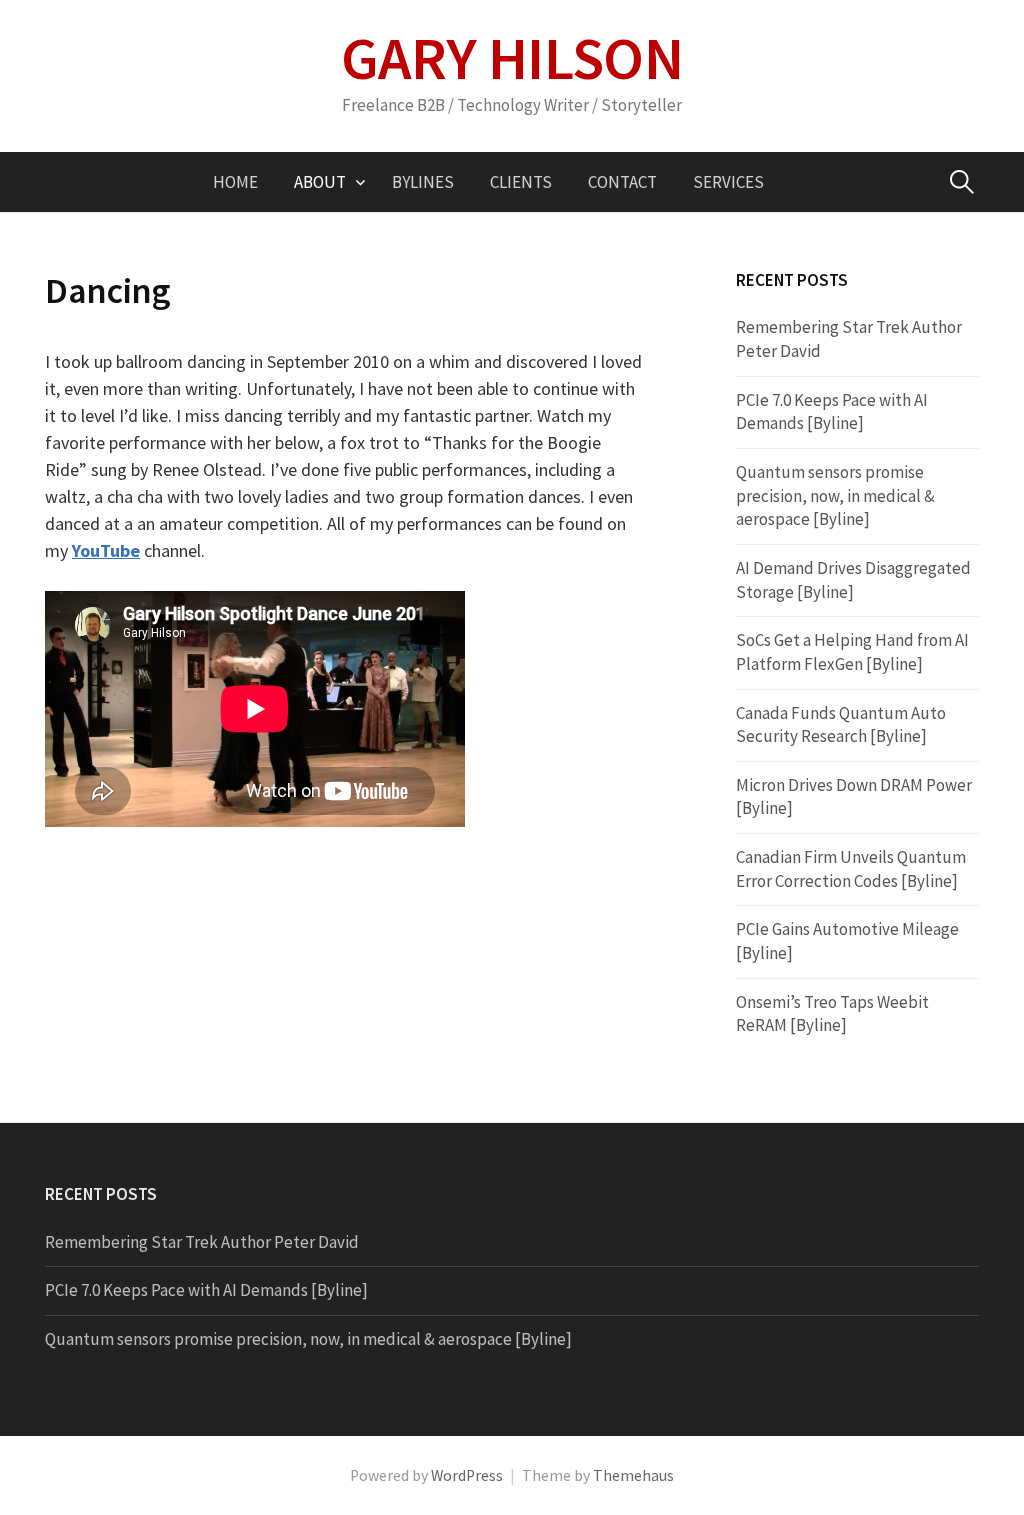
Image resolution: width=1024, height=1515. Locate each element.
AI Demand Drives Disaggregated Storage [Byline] (853, 580)
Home (235, 182)
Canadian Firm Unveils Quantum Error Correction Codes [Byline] (851, 869)
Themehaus (633, 1475)
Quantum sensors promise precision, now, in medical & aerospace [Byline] (835, 495)
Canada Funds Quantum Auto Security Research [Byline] (841, 725)
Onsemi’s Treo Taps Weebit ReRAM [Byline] (832, 1014)
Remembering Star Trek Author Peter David (202, 1242)
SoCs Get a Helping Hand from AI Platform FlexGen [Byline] (852, 652)
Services (728, 182)
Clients (521, 182)
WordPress (467, 1475)
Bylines (423, 182)
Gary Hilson (512, 57)
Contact (622, 182)
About (320, 182)
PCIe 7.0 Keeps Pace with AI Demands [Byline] (832, 412)
